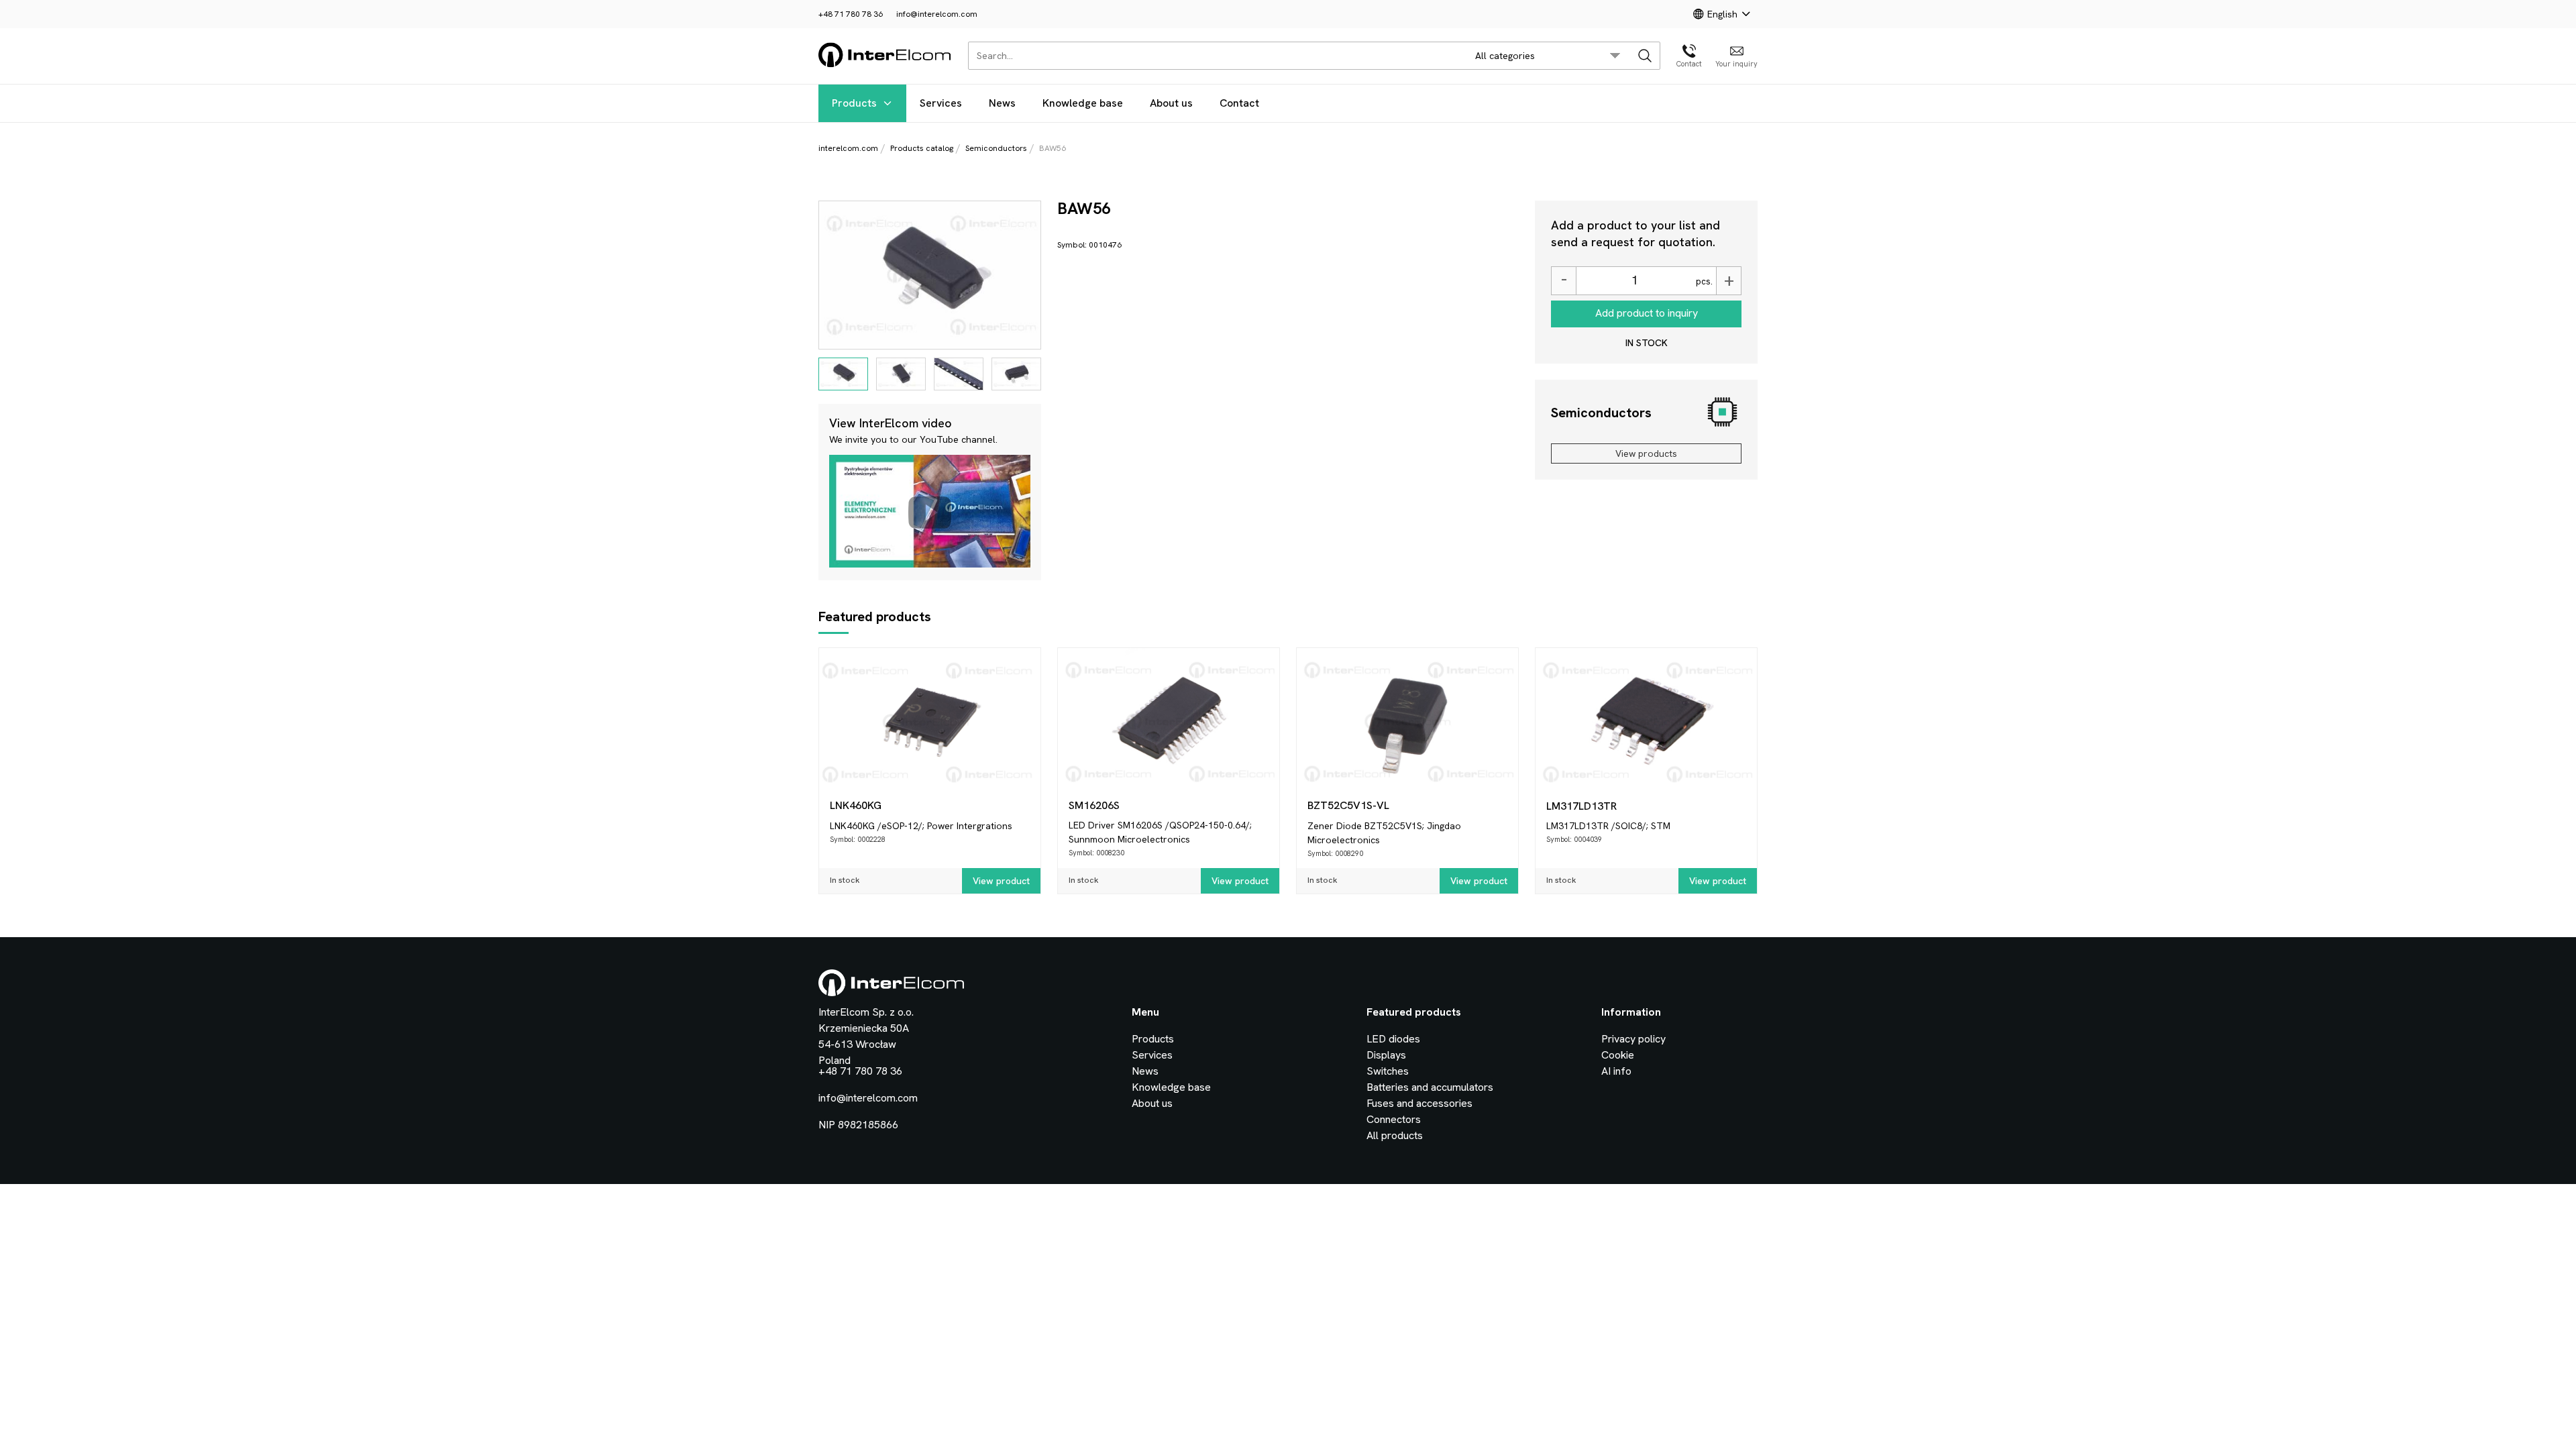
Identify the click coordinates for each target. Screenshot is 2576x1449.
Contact (1239, 103)
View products (1646, 453)
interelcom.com (848, 148)
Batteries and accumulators (1430, 1087)
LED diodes (1393, 1039)
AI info (1616, 1071)
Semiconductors (996, 148)
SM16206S (1094, 805)
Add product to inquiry (1647, 313)
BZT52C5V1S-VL (1348, 805)
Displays (1386, 1055)
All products (1395, 1135)
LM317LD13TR (1581, 806)
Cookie (1618, 1055)
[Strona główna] (885, 65)
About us (1171, 103)
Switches (1388, 1071)
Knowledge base (1083, 103)
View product (1001, 881)
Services (941, 103)
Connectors (1394, 1119)
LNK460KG (856, 805)
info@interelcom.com (937, 14)
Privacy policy (1633, 1039)
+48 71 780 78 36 (851, 14)
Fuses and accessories (1419, 1103)
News (1002, 103)
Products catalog (922, 148)
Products (854, 103)
